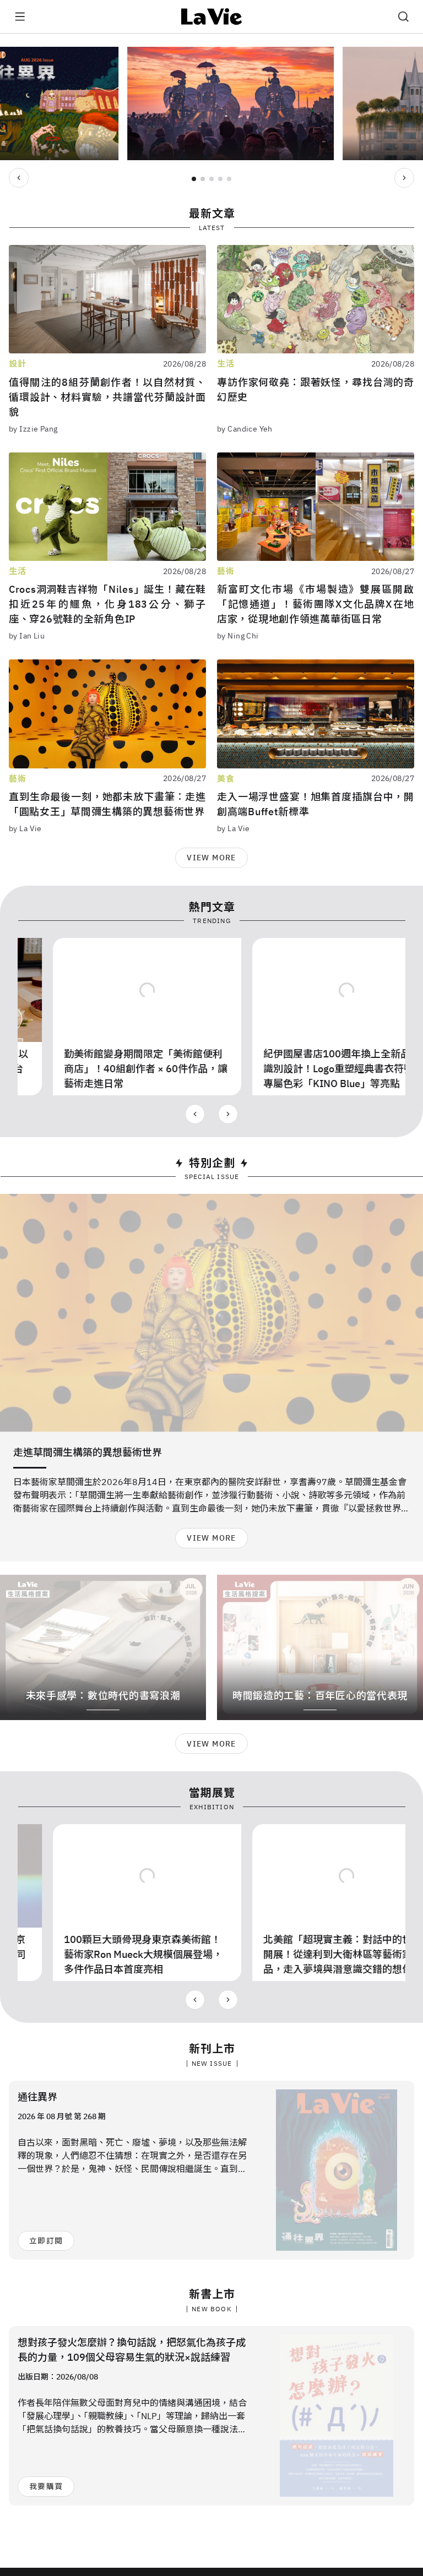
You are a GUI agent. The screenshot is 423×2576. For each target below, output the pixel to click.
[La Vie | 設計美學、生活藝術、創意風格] (212, 17)
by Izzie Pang (33, 429)
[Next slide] (404, 178)
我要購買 (46, 2486)
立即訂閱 (46, 2241)
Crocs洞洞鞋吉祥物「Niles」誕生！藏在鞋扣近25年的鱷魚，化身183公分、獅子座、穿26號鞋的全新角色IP (107, 604)
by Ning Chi (238, 636)
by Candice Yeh (245, 429)
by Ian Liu (27, 636)
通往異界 (37, 2097)
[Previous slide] (19, 178)
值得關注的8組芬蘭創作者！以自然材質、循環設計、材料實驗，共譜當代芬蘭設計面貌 (107, 397)
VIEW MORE (211, 858)
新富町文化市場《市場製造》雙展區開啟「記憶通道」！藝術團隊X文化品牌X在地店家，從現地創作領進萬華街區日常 (316, 604)
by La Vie (25, 828)
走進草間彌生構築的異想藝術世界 (88, 1452)
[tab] (194, 179)
